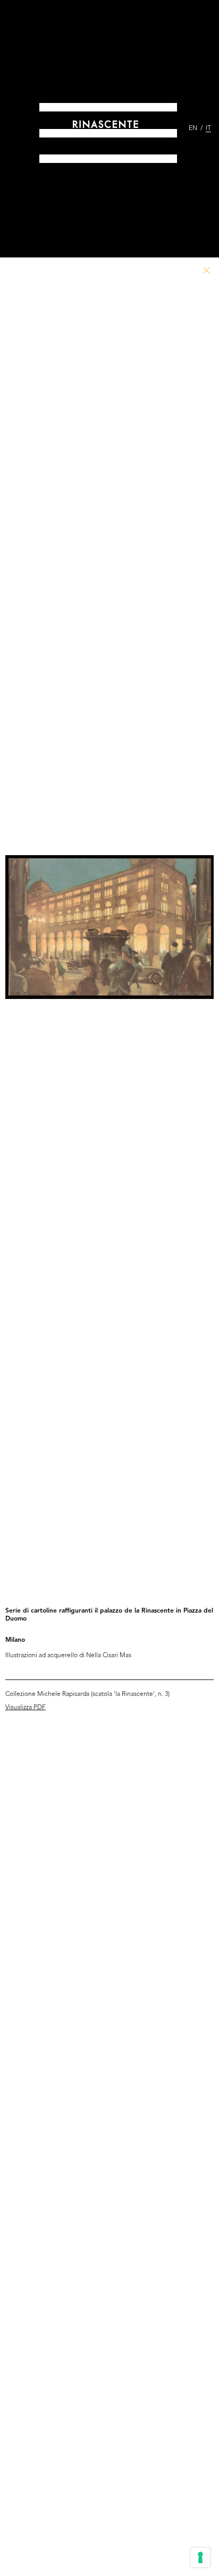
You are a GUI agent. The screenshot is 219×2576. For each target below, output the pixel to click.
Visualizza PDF (26, 1708)
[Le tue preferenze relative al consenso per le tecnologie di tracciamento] (200, 2557)
